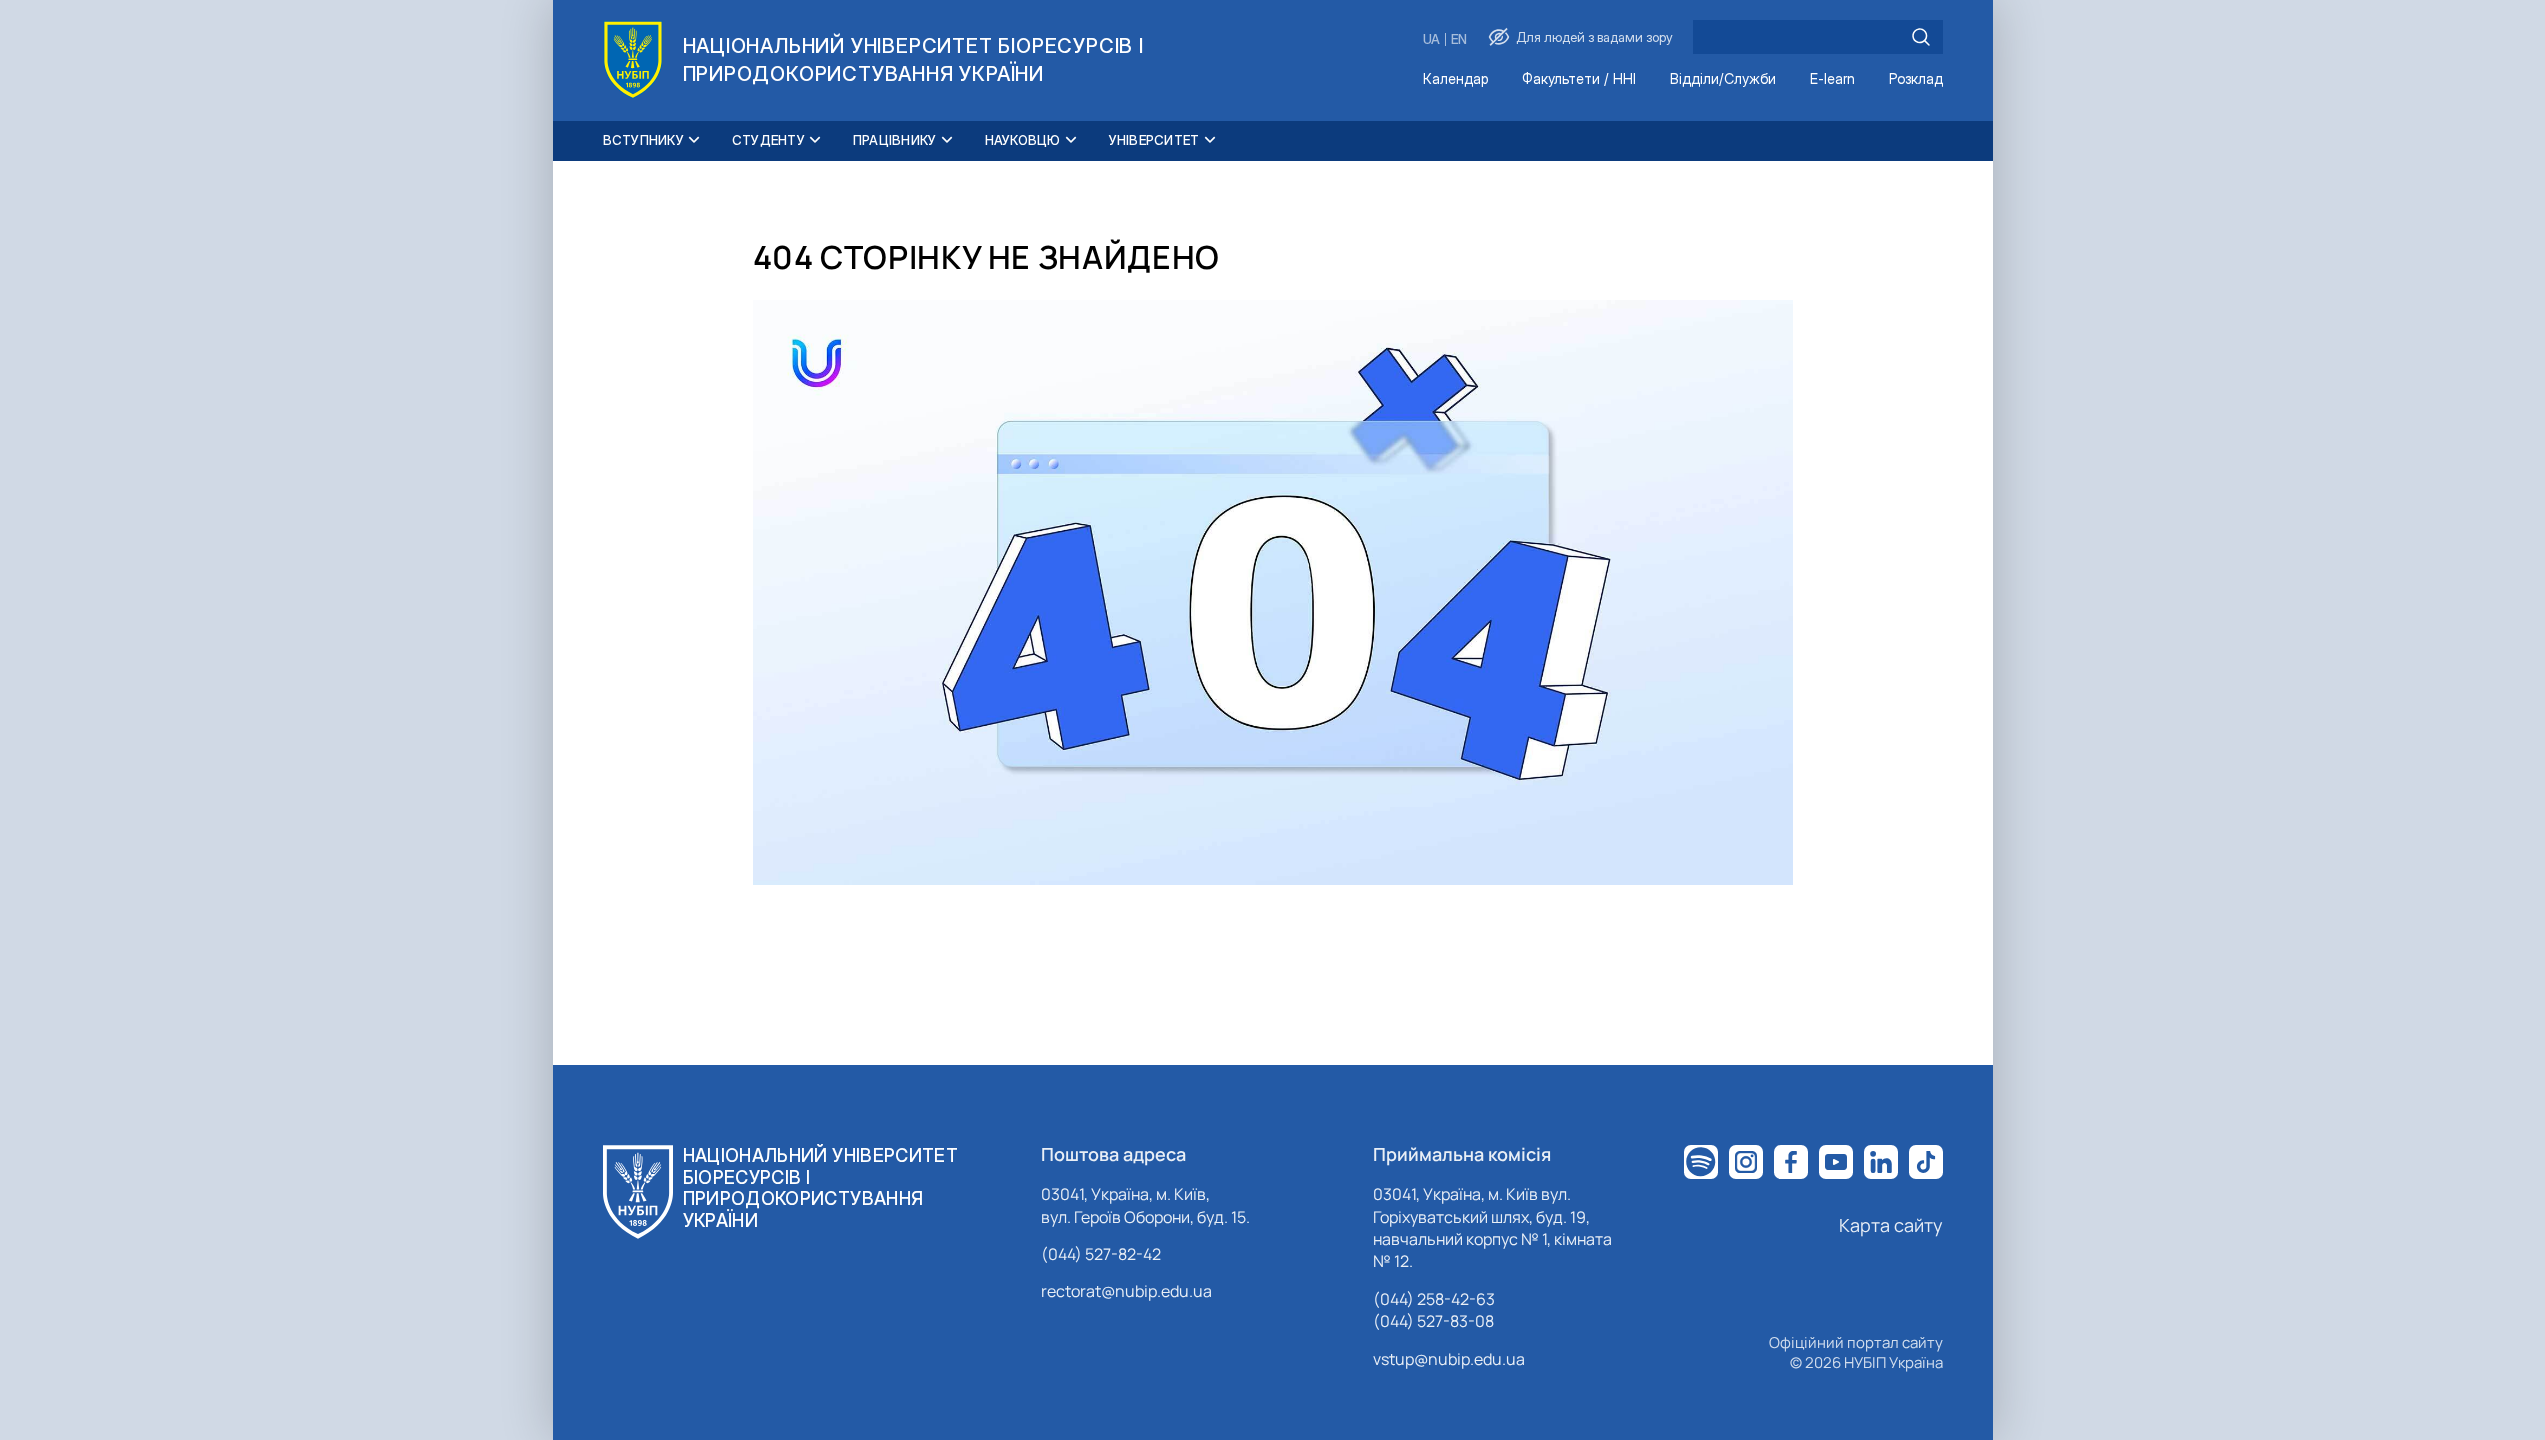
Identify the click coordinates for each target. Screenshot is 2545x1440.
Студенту (768, 140)
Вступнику (643, 140)
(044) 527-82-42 (1101, 1254)
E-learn (1832, 79)
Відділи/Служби (1723, 79)
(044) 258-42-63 (1434, 1299)
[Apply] (1921, 37)
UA (1431, 39)
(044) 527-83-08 (1433, 1321)
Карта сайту (1891, 1225)
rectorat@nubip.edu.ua (1126, 1291)
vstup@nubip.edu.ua (1449, 1359)
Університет (1154, 140)
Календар (1455, 79)
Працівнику (895, 140)
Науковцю (1023, 140)
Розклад (1916, 79)
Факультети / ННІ (1579, 79)
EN (1459, 39)
